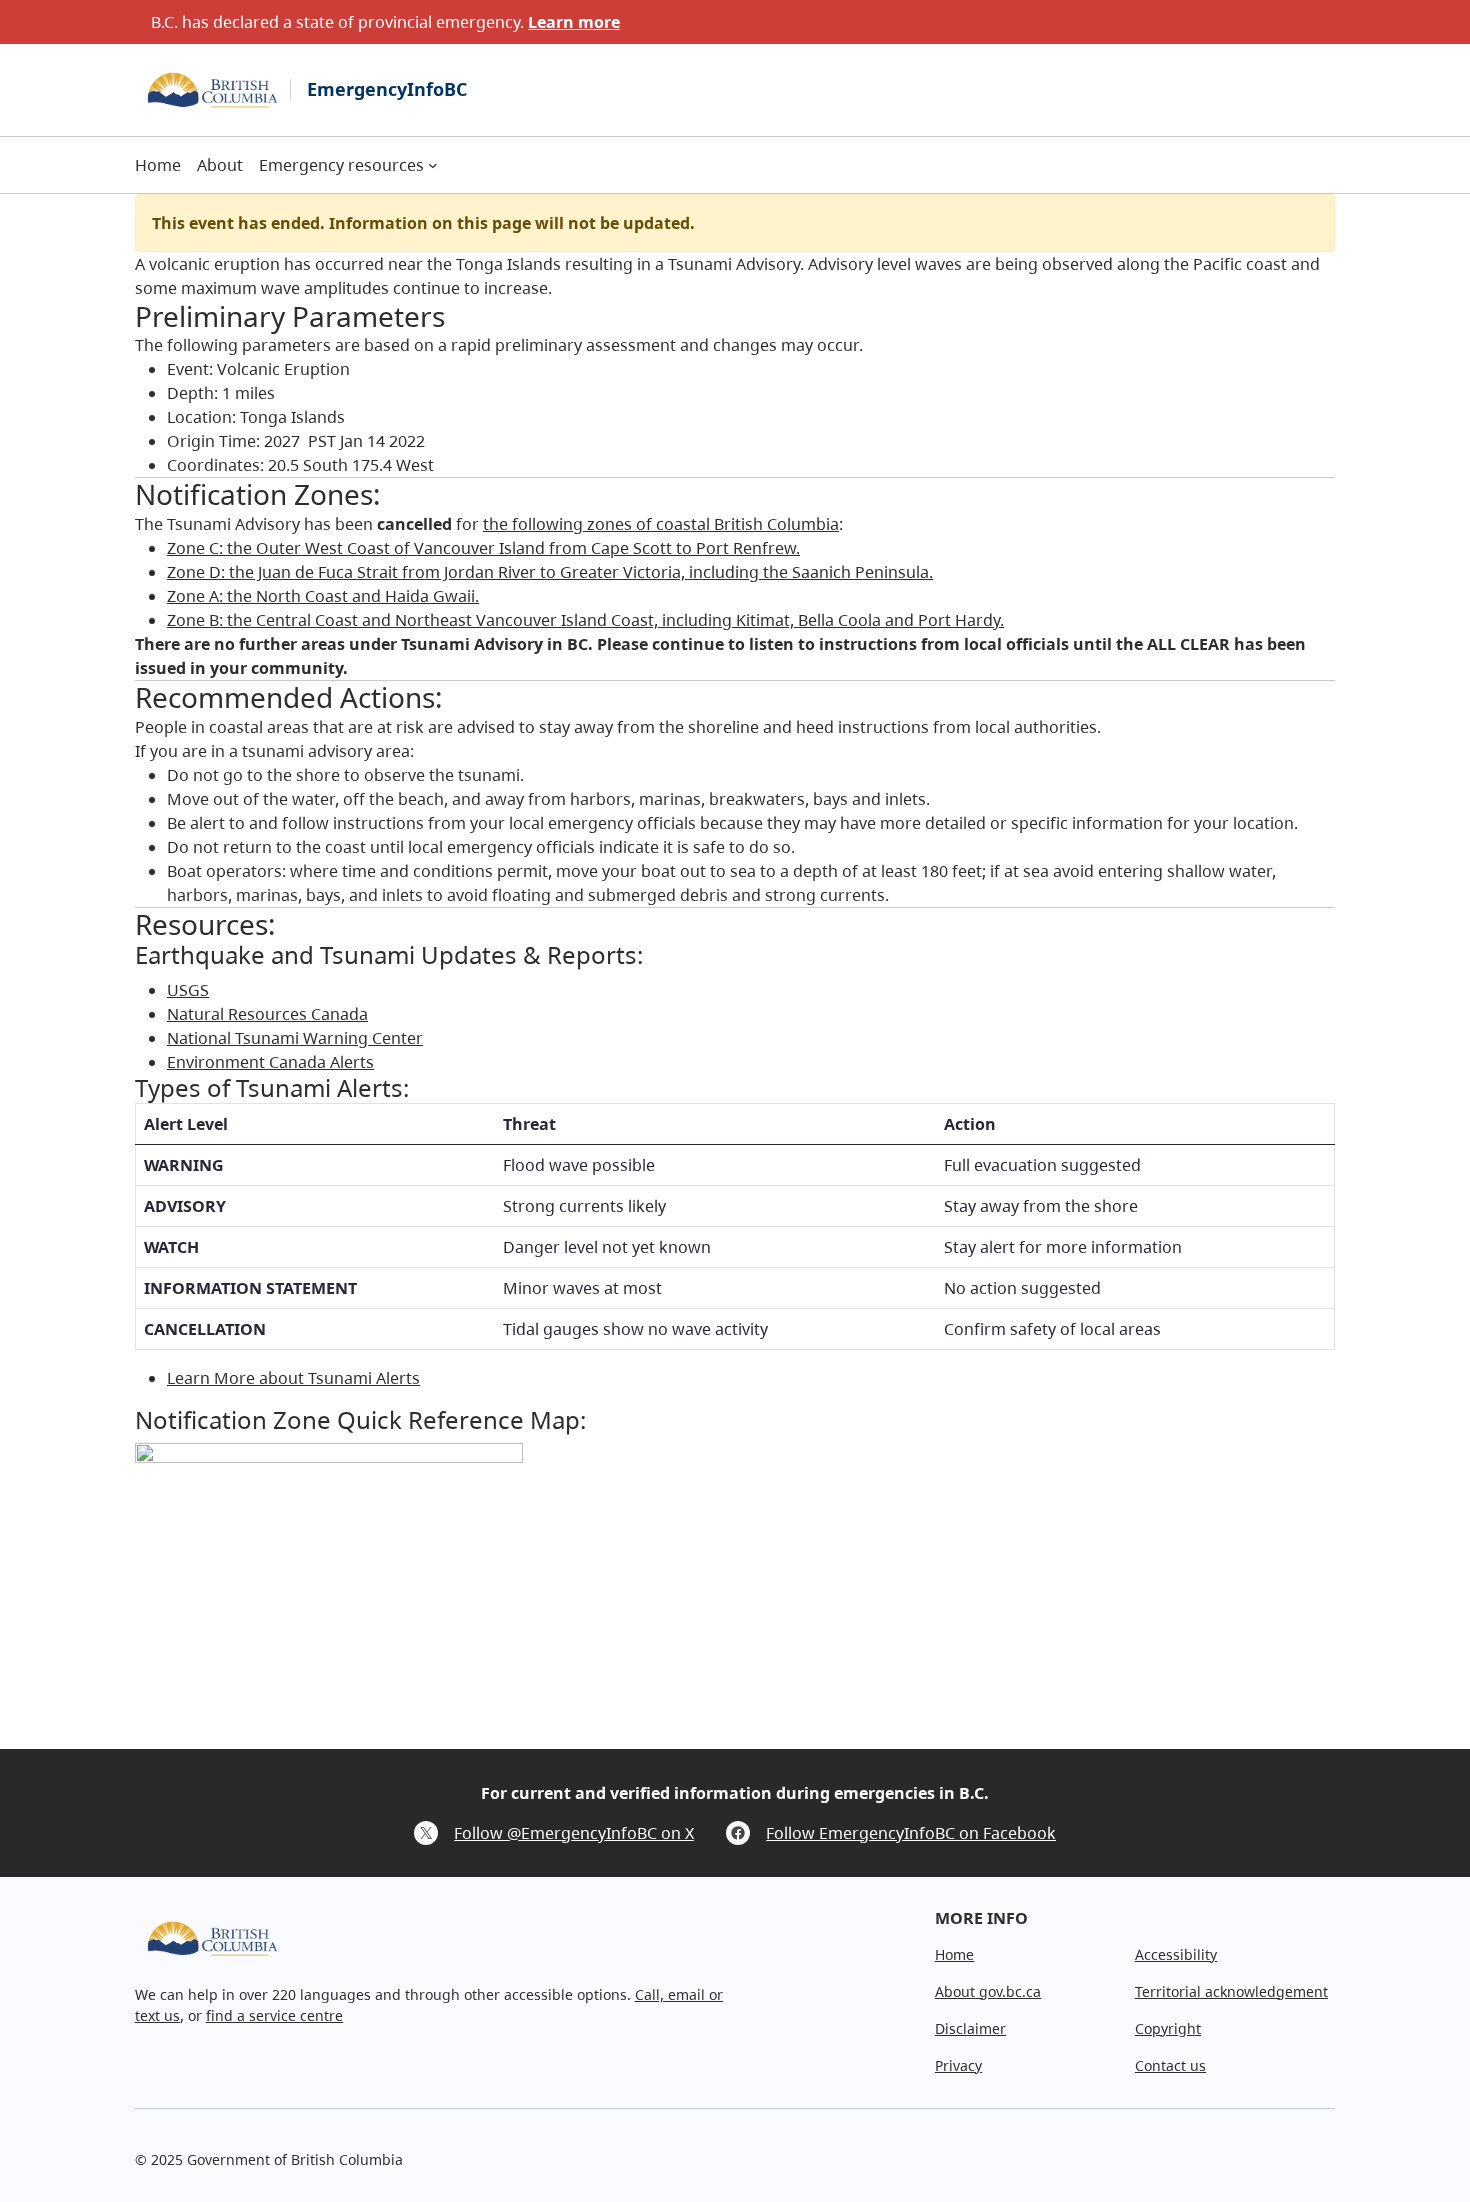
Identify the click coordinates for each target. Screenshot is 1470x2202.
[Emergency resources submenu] (433, 165)
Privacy (958, 2065)
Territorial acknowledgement (1231, 1991)
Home (954, 1954)
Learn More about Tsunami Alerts (293, 1378)
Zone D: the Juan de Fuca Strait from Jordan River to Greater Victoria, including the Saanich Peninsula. (550, 572)
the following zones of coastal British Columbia (661, 524)
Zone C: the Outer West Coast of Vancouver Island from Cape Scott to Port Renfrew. (483, 548)
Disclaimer (970, 2028)
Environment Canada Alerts (270, 1062)
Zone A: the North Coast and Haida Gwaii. (323, 596)
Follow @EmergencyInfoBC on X (574, 1833)
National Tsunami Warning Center (295, 1038)
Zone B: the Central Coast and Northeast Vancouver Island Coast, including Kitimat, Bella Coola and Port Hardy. (585, 620)
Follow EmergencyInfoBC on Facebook (911, 1833)
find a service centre (274, 2015)
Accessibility (1176, 1954)
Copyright (1168, 2028)
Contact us (1170, 2065)
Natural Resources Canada (267, 1014)
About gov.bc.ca (988, 1991)
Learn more (574, 22)
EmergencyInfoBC (387, 89)
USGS (188, 990)
